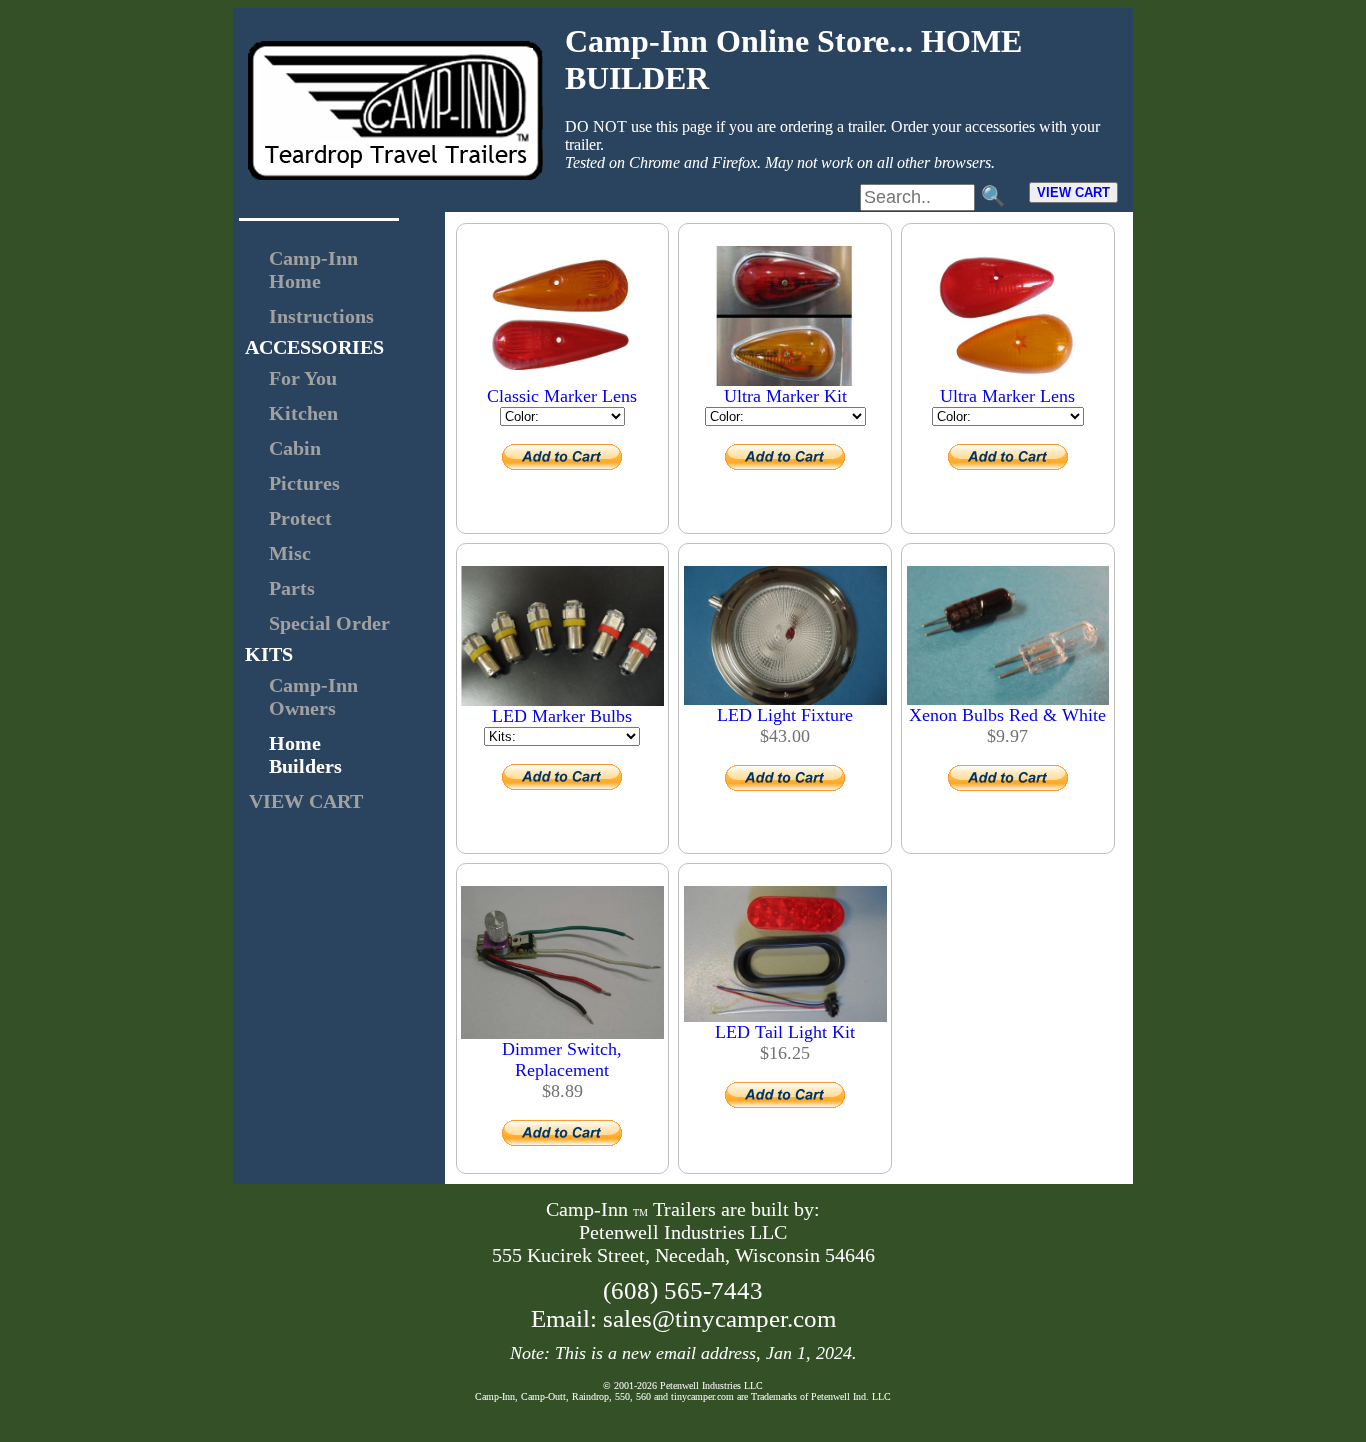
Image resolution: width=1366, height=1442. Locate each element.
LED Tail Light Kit (785, 1032)
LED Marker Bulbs (562, 716)
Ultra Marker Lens (1007, 396)
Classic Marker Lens (562, 396)
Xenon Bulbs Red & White (1007, 715)
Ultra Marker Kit (785, 396)
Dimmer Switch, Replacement (562, 1059)
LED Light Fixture (785, 715)
